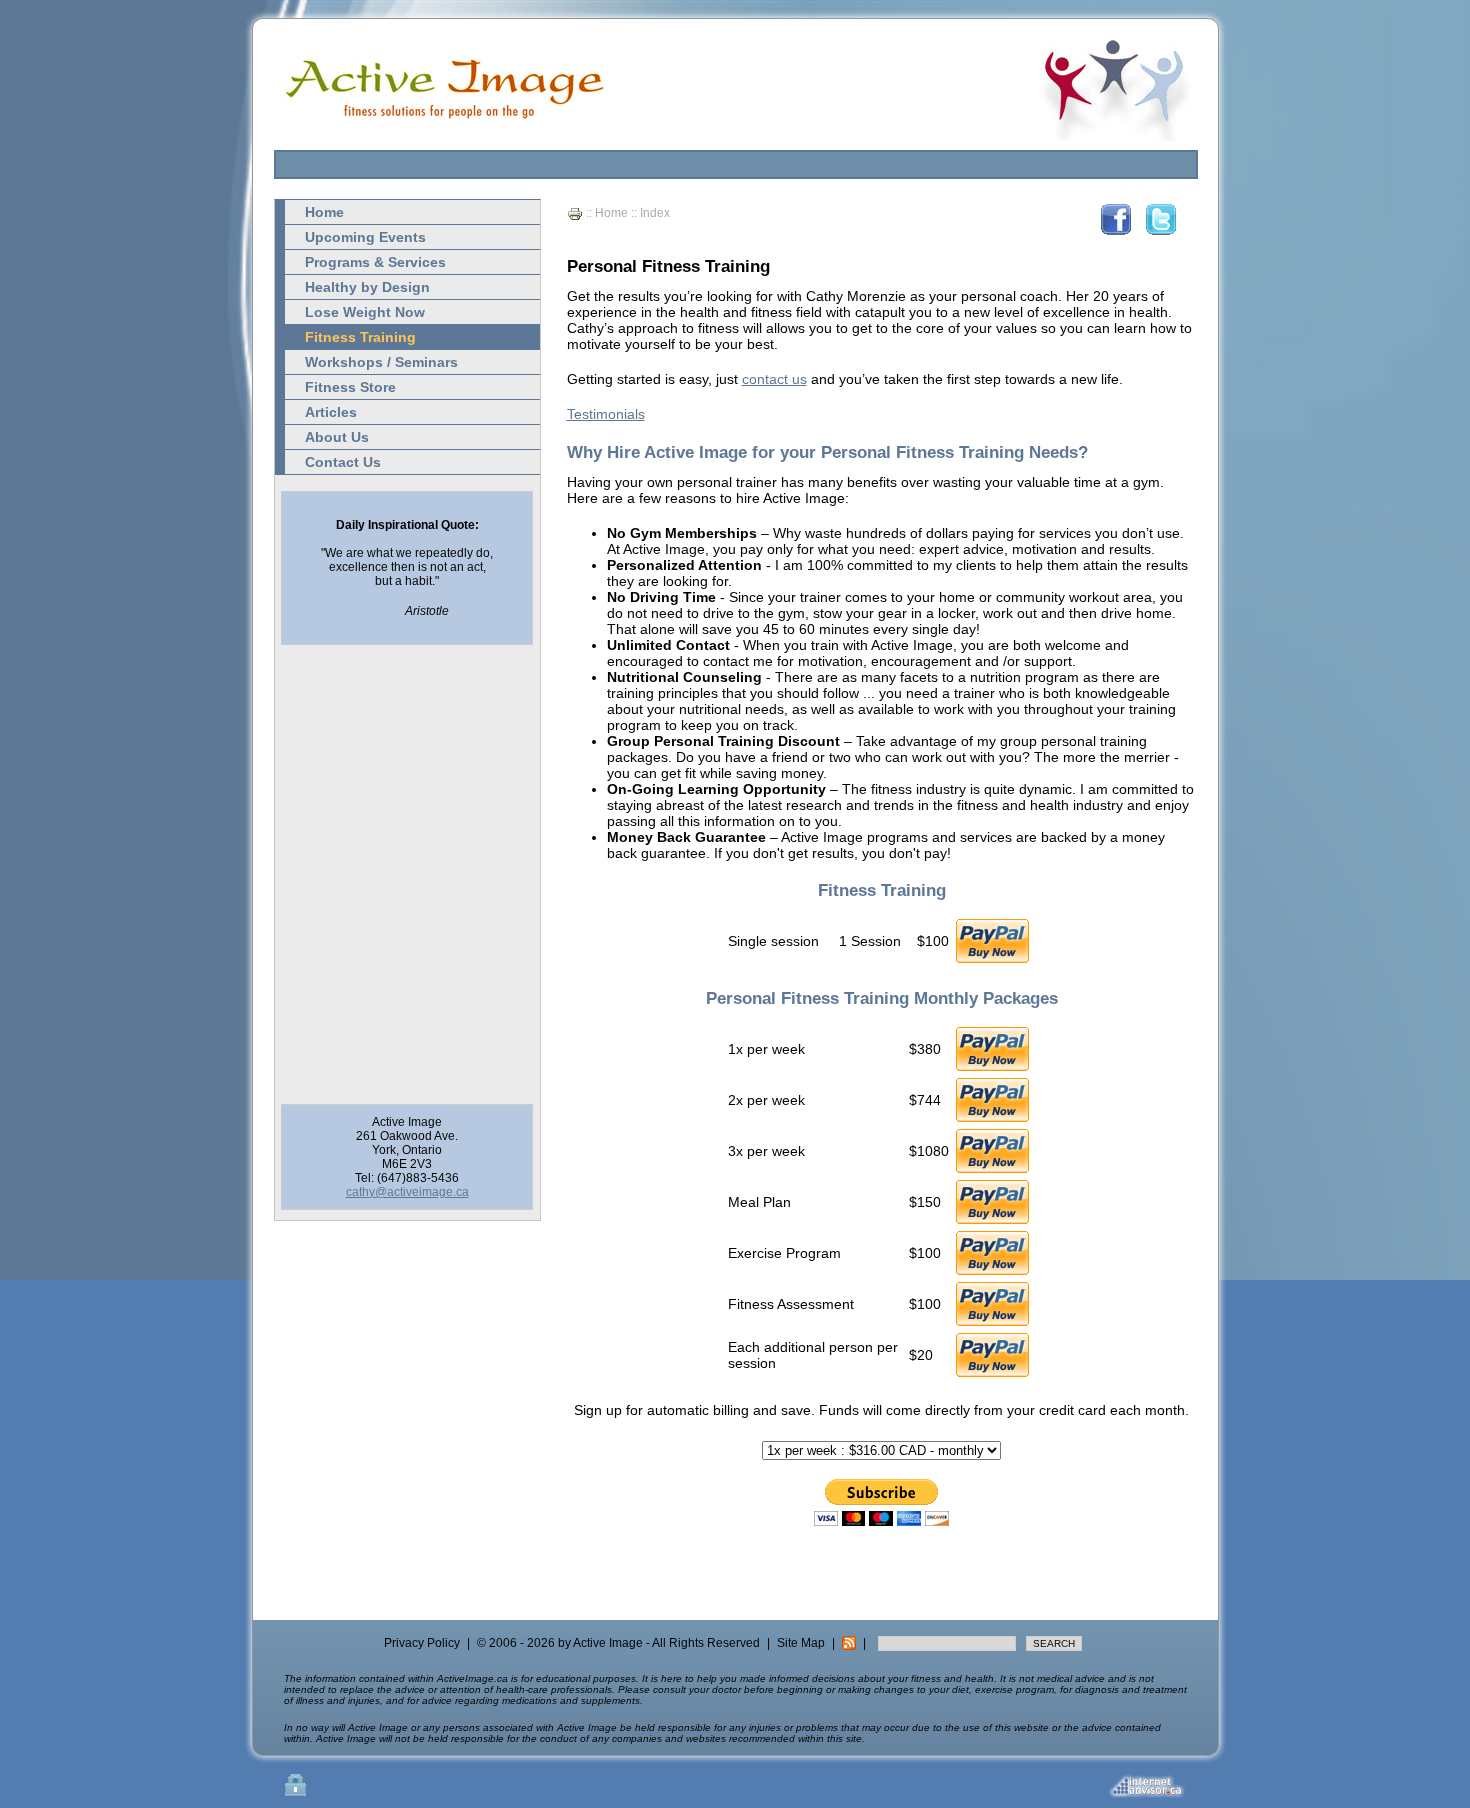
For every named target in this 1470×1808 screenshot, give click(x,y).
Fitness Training (360, 337)
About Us (337, 437)
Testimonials (606, 414)
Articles (331, 412)
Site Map (801, 1643)
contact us (774, 379)
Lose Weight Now (365, 312)
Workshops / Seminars (381, 362)
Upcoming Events (365, 237)
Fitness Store (350, 387)
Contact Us (343, 462)
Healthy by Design (367, 287)
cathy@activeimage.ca (407, 1192)
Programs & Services (375, 262)
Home (324, 212)
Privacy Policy (422, 1643)
